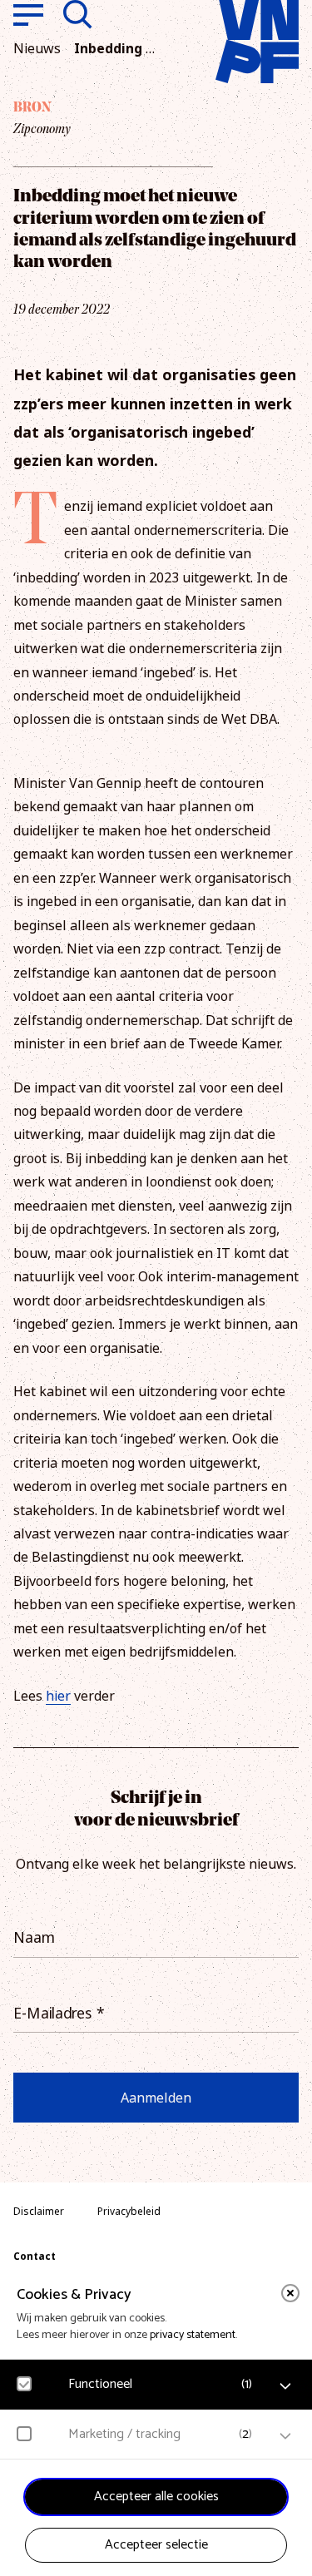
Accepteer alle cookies (156, 2497)
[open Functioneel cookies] (285, 2386)
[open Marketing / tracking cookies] (285, 2436)
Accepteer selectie (156, 2545)
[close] (290, 2293)
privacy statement (193, 2335)
